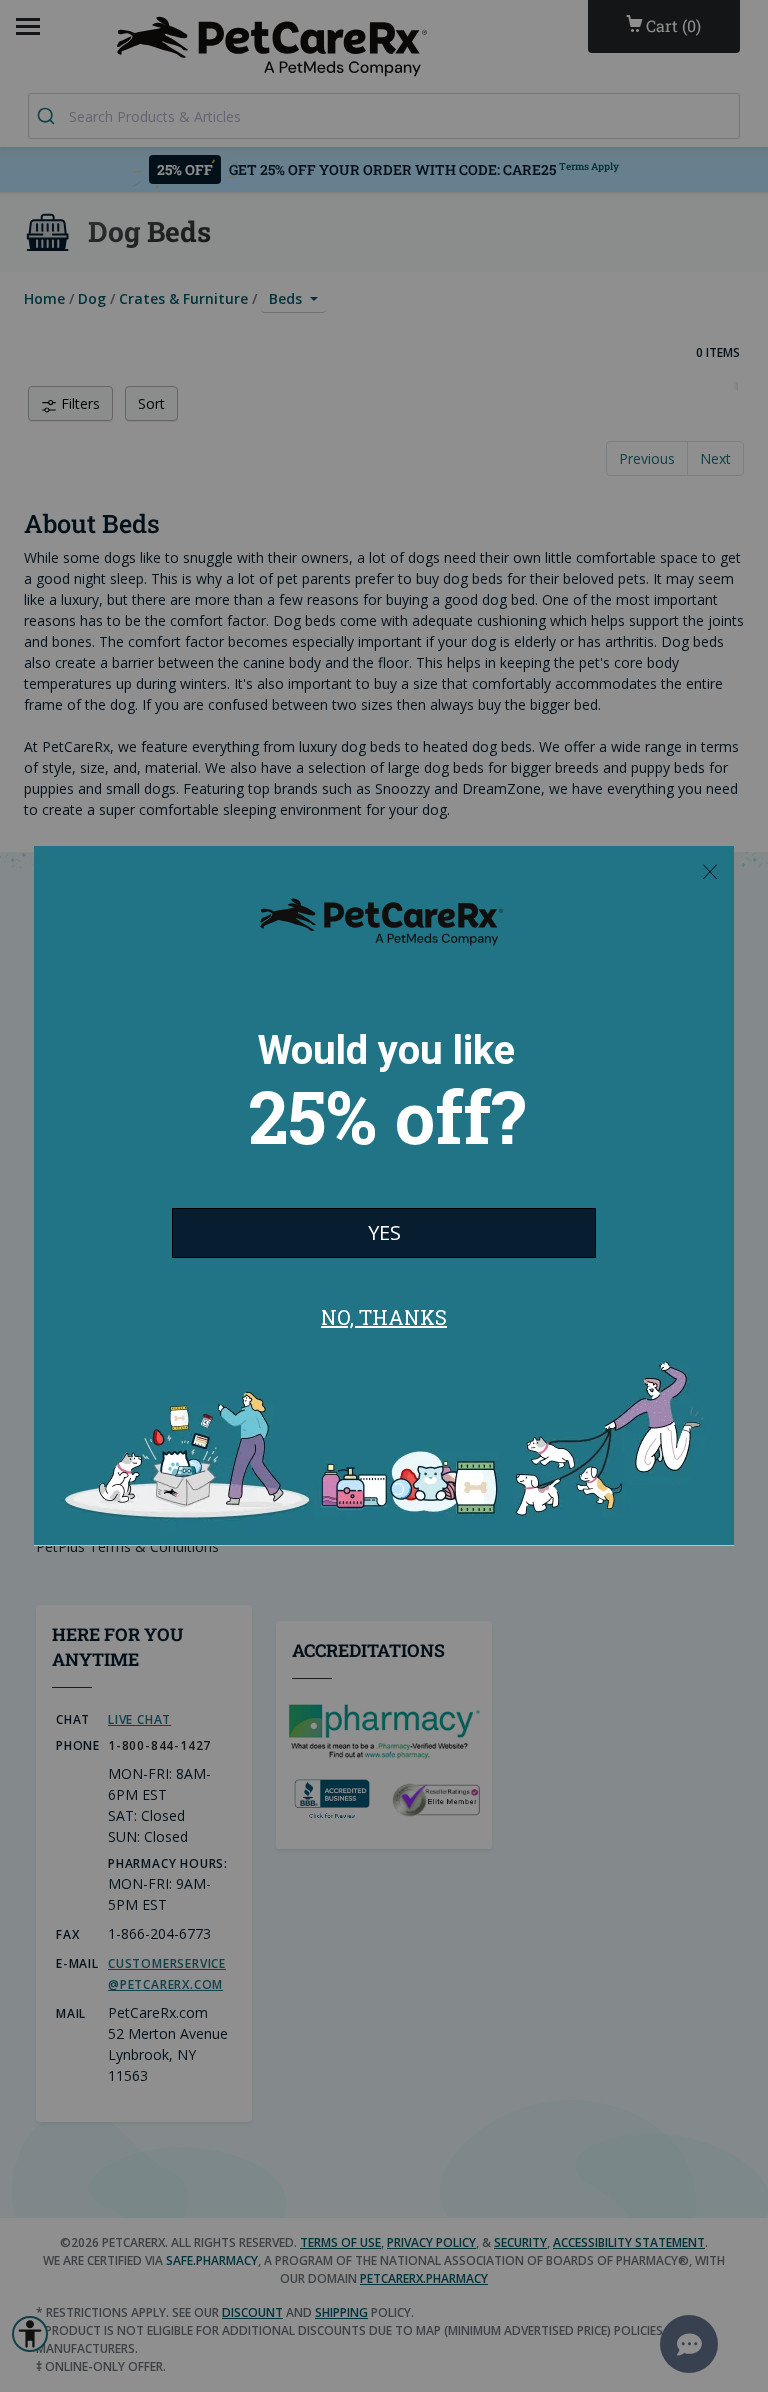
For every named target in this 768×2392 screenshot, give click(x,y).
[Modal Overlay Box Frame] (384, 1196)
